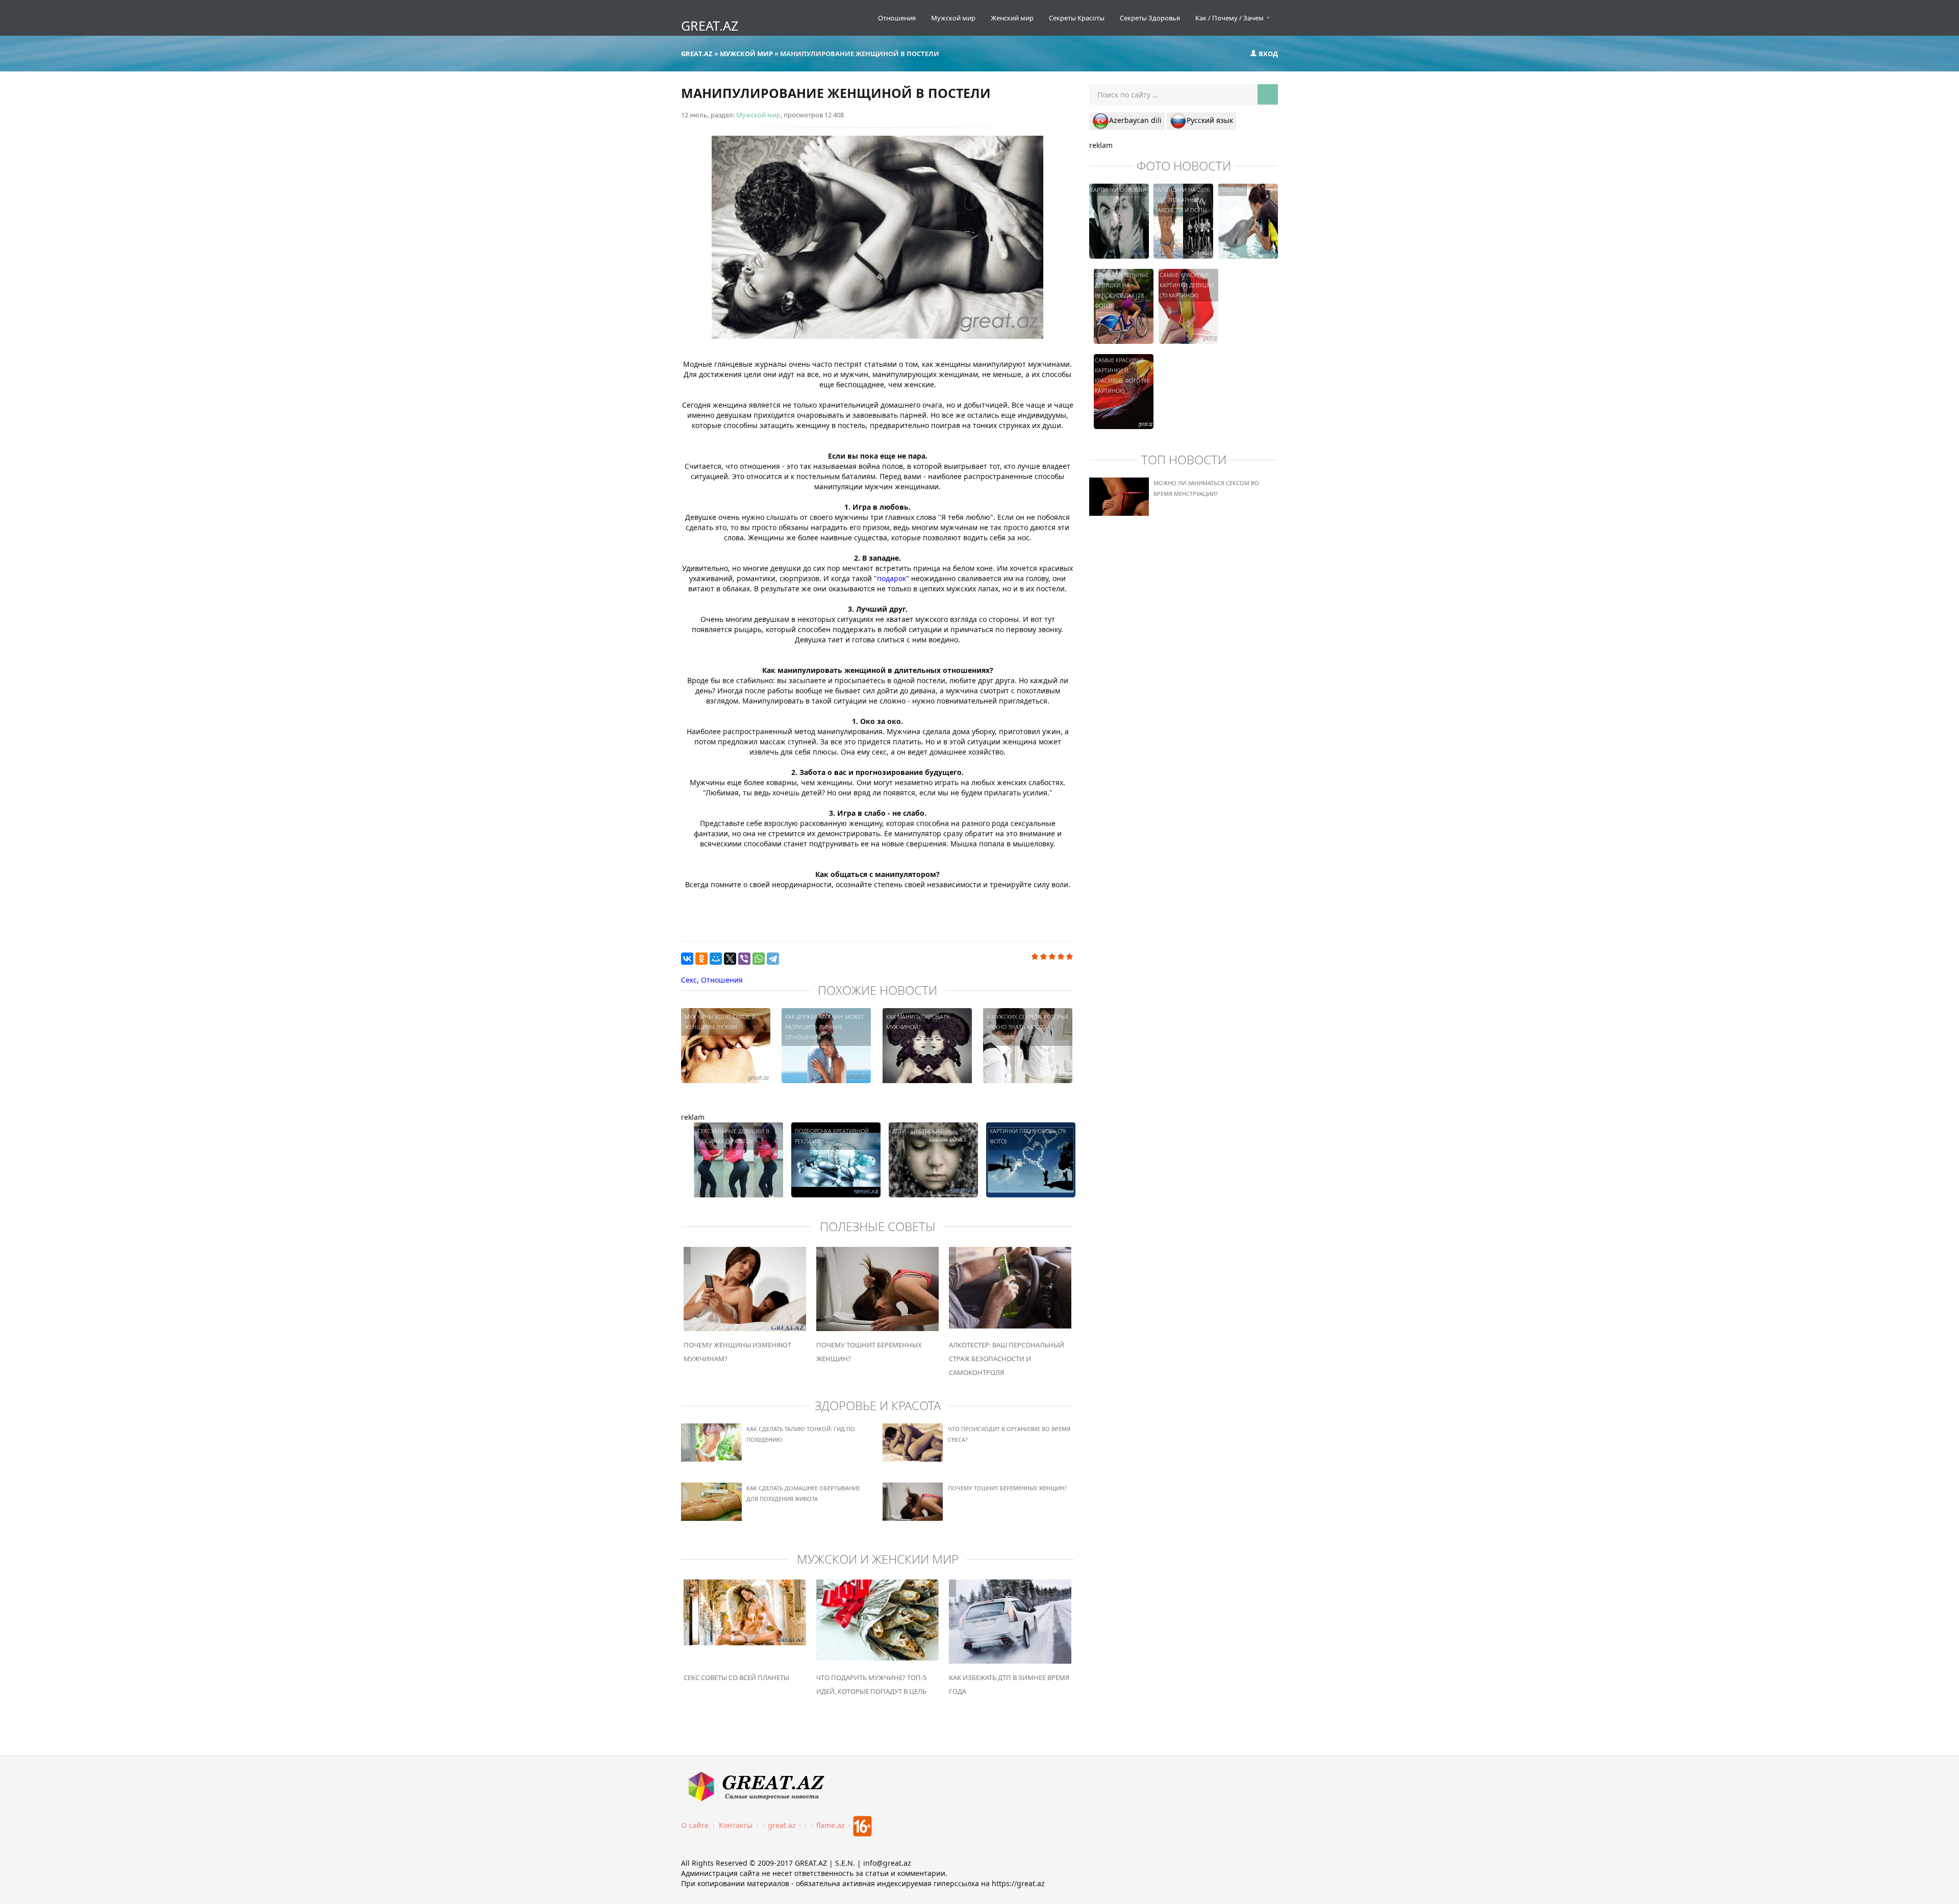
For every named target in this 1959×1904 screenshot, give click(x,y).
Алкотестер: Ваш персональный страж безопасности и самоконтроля (1007, 1359)
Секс (689, 980)
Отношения (897, 18)
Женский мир (1012, 18)
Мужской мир (953, 18)
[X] (730, 959)
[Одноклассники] (701, 959)
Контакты (736, 1825)
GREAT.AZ (710, 26)
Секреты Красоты (1077, 18)
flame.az (831, 1825)
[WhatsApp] (759, 959)
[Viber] (744, 959)
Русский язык (1210, 120)
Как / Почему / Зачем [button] (1230, 18)
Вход (1267, 54)
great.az (782, 1825)
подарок (891, 578)
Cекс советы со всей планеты (736, 1677)
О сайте (695, 1825)
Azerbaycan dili (1135, 120)
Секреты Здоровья (1150, 18)
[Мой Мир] (716, 959)
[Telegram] (773, 959)
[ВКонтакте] (687, 959)
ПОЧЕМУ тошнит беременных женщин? (1007, 1488)
